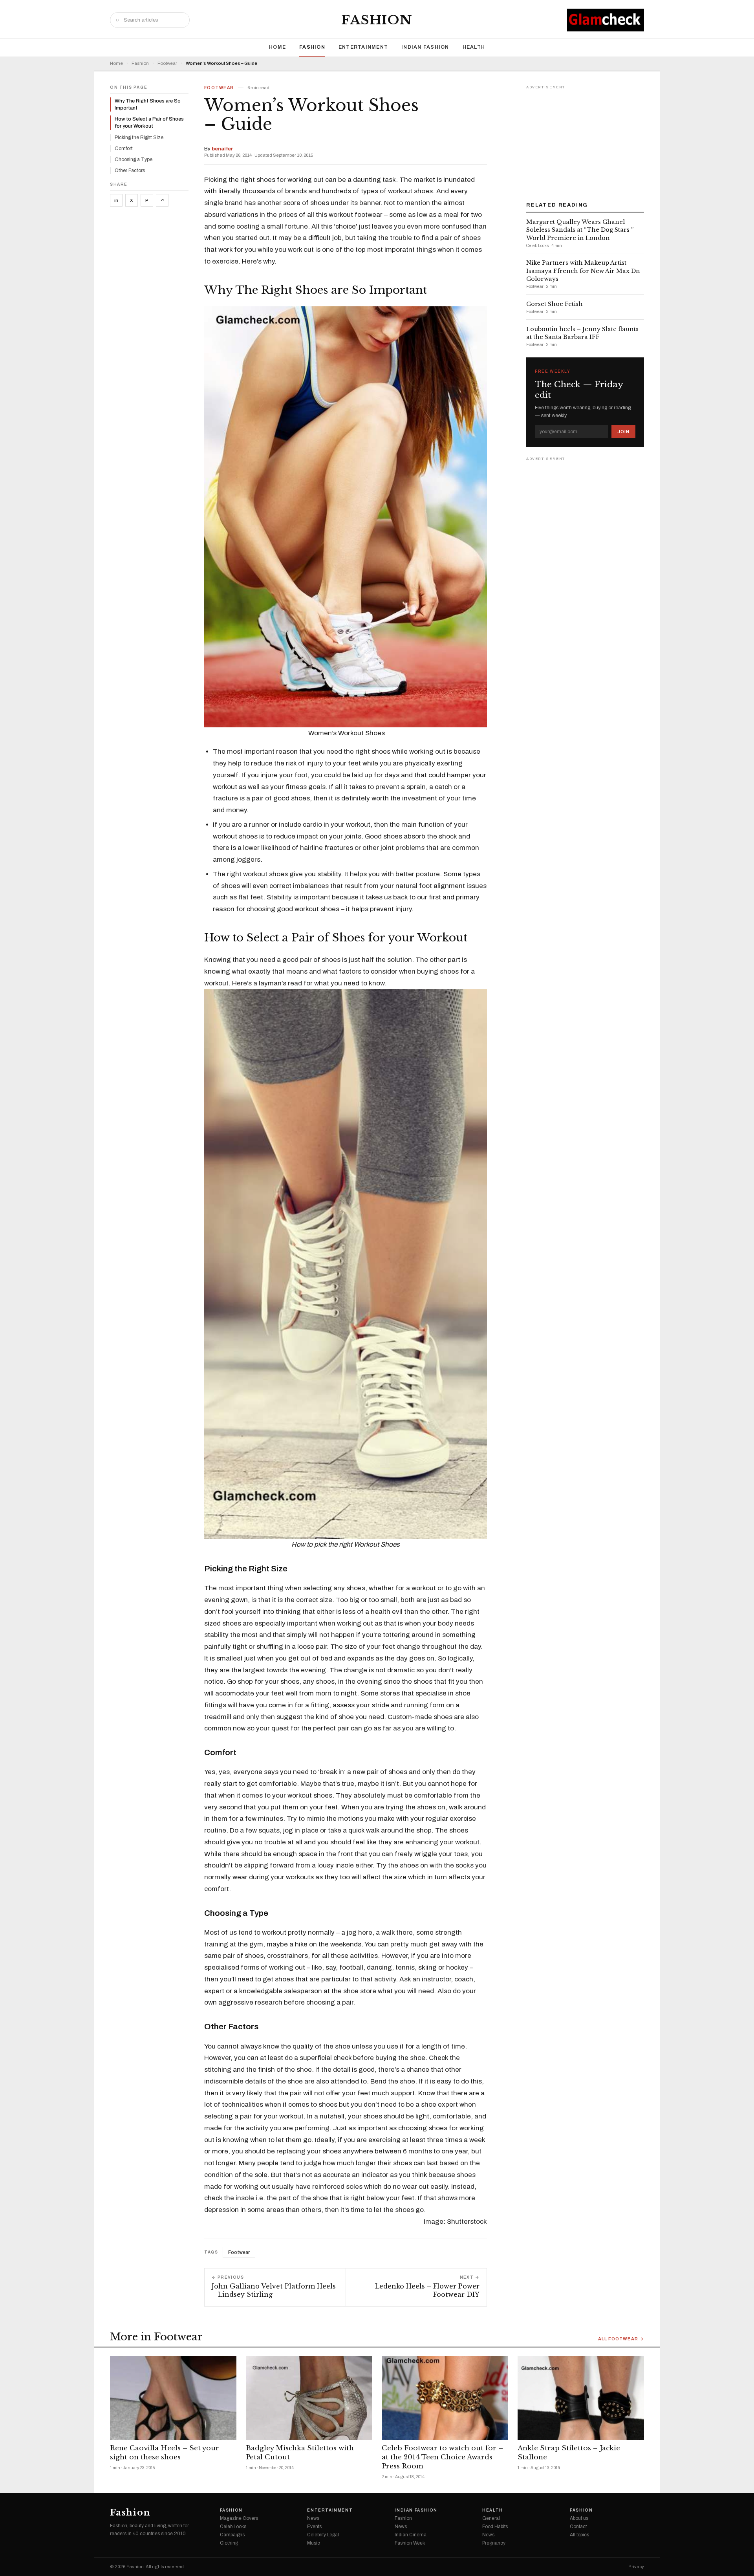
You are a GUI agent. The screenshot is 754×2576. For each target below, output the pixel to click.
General (491, 2518)
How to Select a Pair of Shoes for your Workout (149, 123)
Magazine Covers (239, 2518)
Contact (578, 2527)
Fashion (377, 20)
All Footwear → (621, 2339)
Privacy (636, 2567)
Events (314, 2527)
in (116, 200)
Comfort (124, 148)
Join (623, 432)
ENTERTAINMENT (363, 47)
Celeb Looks (233, 2527)
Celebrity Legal (323, 2535)
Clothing (229, 2543)
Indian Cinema (411, 2535)
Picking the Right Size (139, 137)
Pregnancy (494, 2543)
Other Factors (130, 170)
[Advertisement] (585, 141)
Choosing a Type (134, 159)
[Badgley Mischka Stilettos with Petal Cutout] (309, 2398)
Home (277, 47)
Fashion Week (410, 2543)
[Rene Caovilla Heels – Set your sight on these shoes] (173, 2398)
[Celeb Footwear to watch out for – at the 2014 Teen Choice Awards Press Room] (445, 2398)
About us (579, 2518)
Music (314, 2543)
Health (474, 47)
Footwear (167, 63)
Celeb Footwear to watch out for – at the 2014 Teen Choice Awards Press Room (442, 2457)
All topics (579, 2535)
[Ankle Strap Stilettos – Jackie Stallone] (581, 2398)
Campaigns (232, 2535)
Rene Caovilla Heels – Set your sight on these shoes (165, 2453)
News (313, 2518)
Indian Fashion (425, 47)
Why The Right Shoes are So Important (148, 104)
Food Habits (495, 2527)
